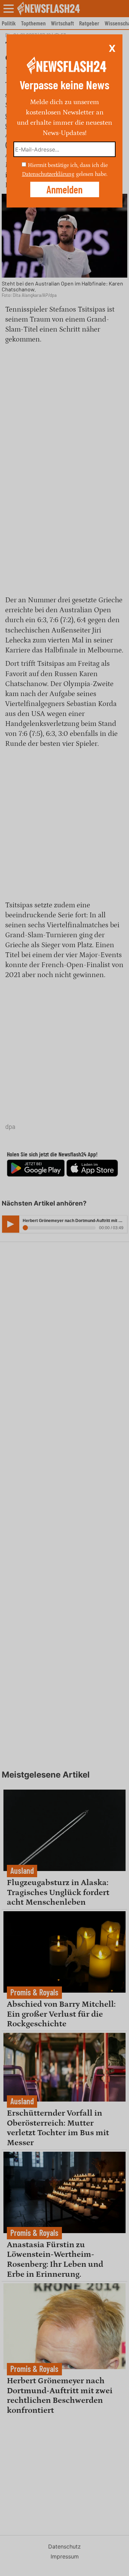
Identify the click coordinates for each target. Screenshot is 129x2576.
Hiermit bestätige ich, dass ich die (68, 165)
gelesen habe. (92, 174)
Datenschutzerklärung (48, 174)
